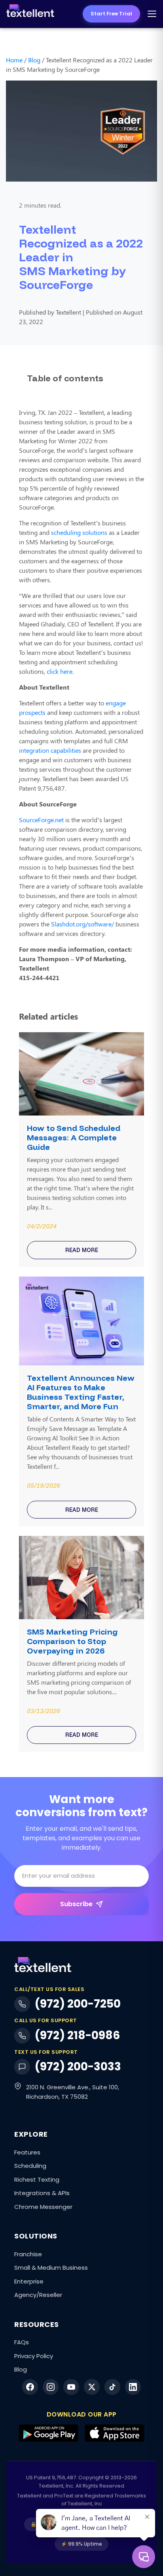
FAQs (22, 2342)
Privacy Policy (34, 2356)
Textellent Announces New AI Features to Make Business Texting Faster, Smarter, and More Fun (81, 1392)
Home (14, 60)
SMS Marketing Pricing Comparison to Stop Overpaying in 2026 (72, 1641)
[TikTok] (112, 2387)
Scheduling (30, 2166)
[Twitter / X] (92, 2387)
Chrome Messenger (43, 2207)
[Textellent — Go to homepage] (30, 14)
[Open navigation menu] (152, 14)
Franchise (28, 2254)
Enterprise (29, 2281)
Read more (82, 1250)
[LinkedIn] (133, 2387)
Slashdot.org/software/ (82, 924)
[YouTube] (71, 2387)
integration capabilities (50, 750)
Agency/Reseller (38, 2295)
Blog (34, 60)
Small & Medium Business (51, 2268)
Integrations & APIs (42, 2193)
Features (27, 2152)
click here (60, 671)
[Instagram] (51, 2387)
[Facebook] (30, 2387)
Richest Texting (37, 2179)
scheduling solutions (79, 532)
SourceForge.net (41, 820)
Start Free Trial (111, 14)
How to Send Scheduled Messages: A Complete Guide (74, 1138)
